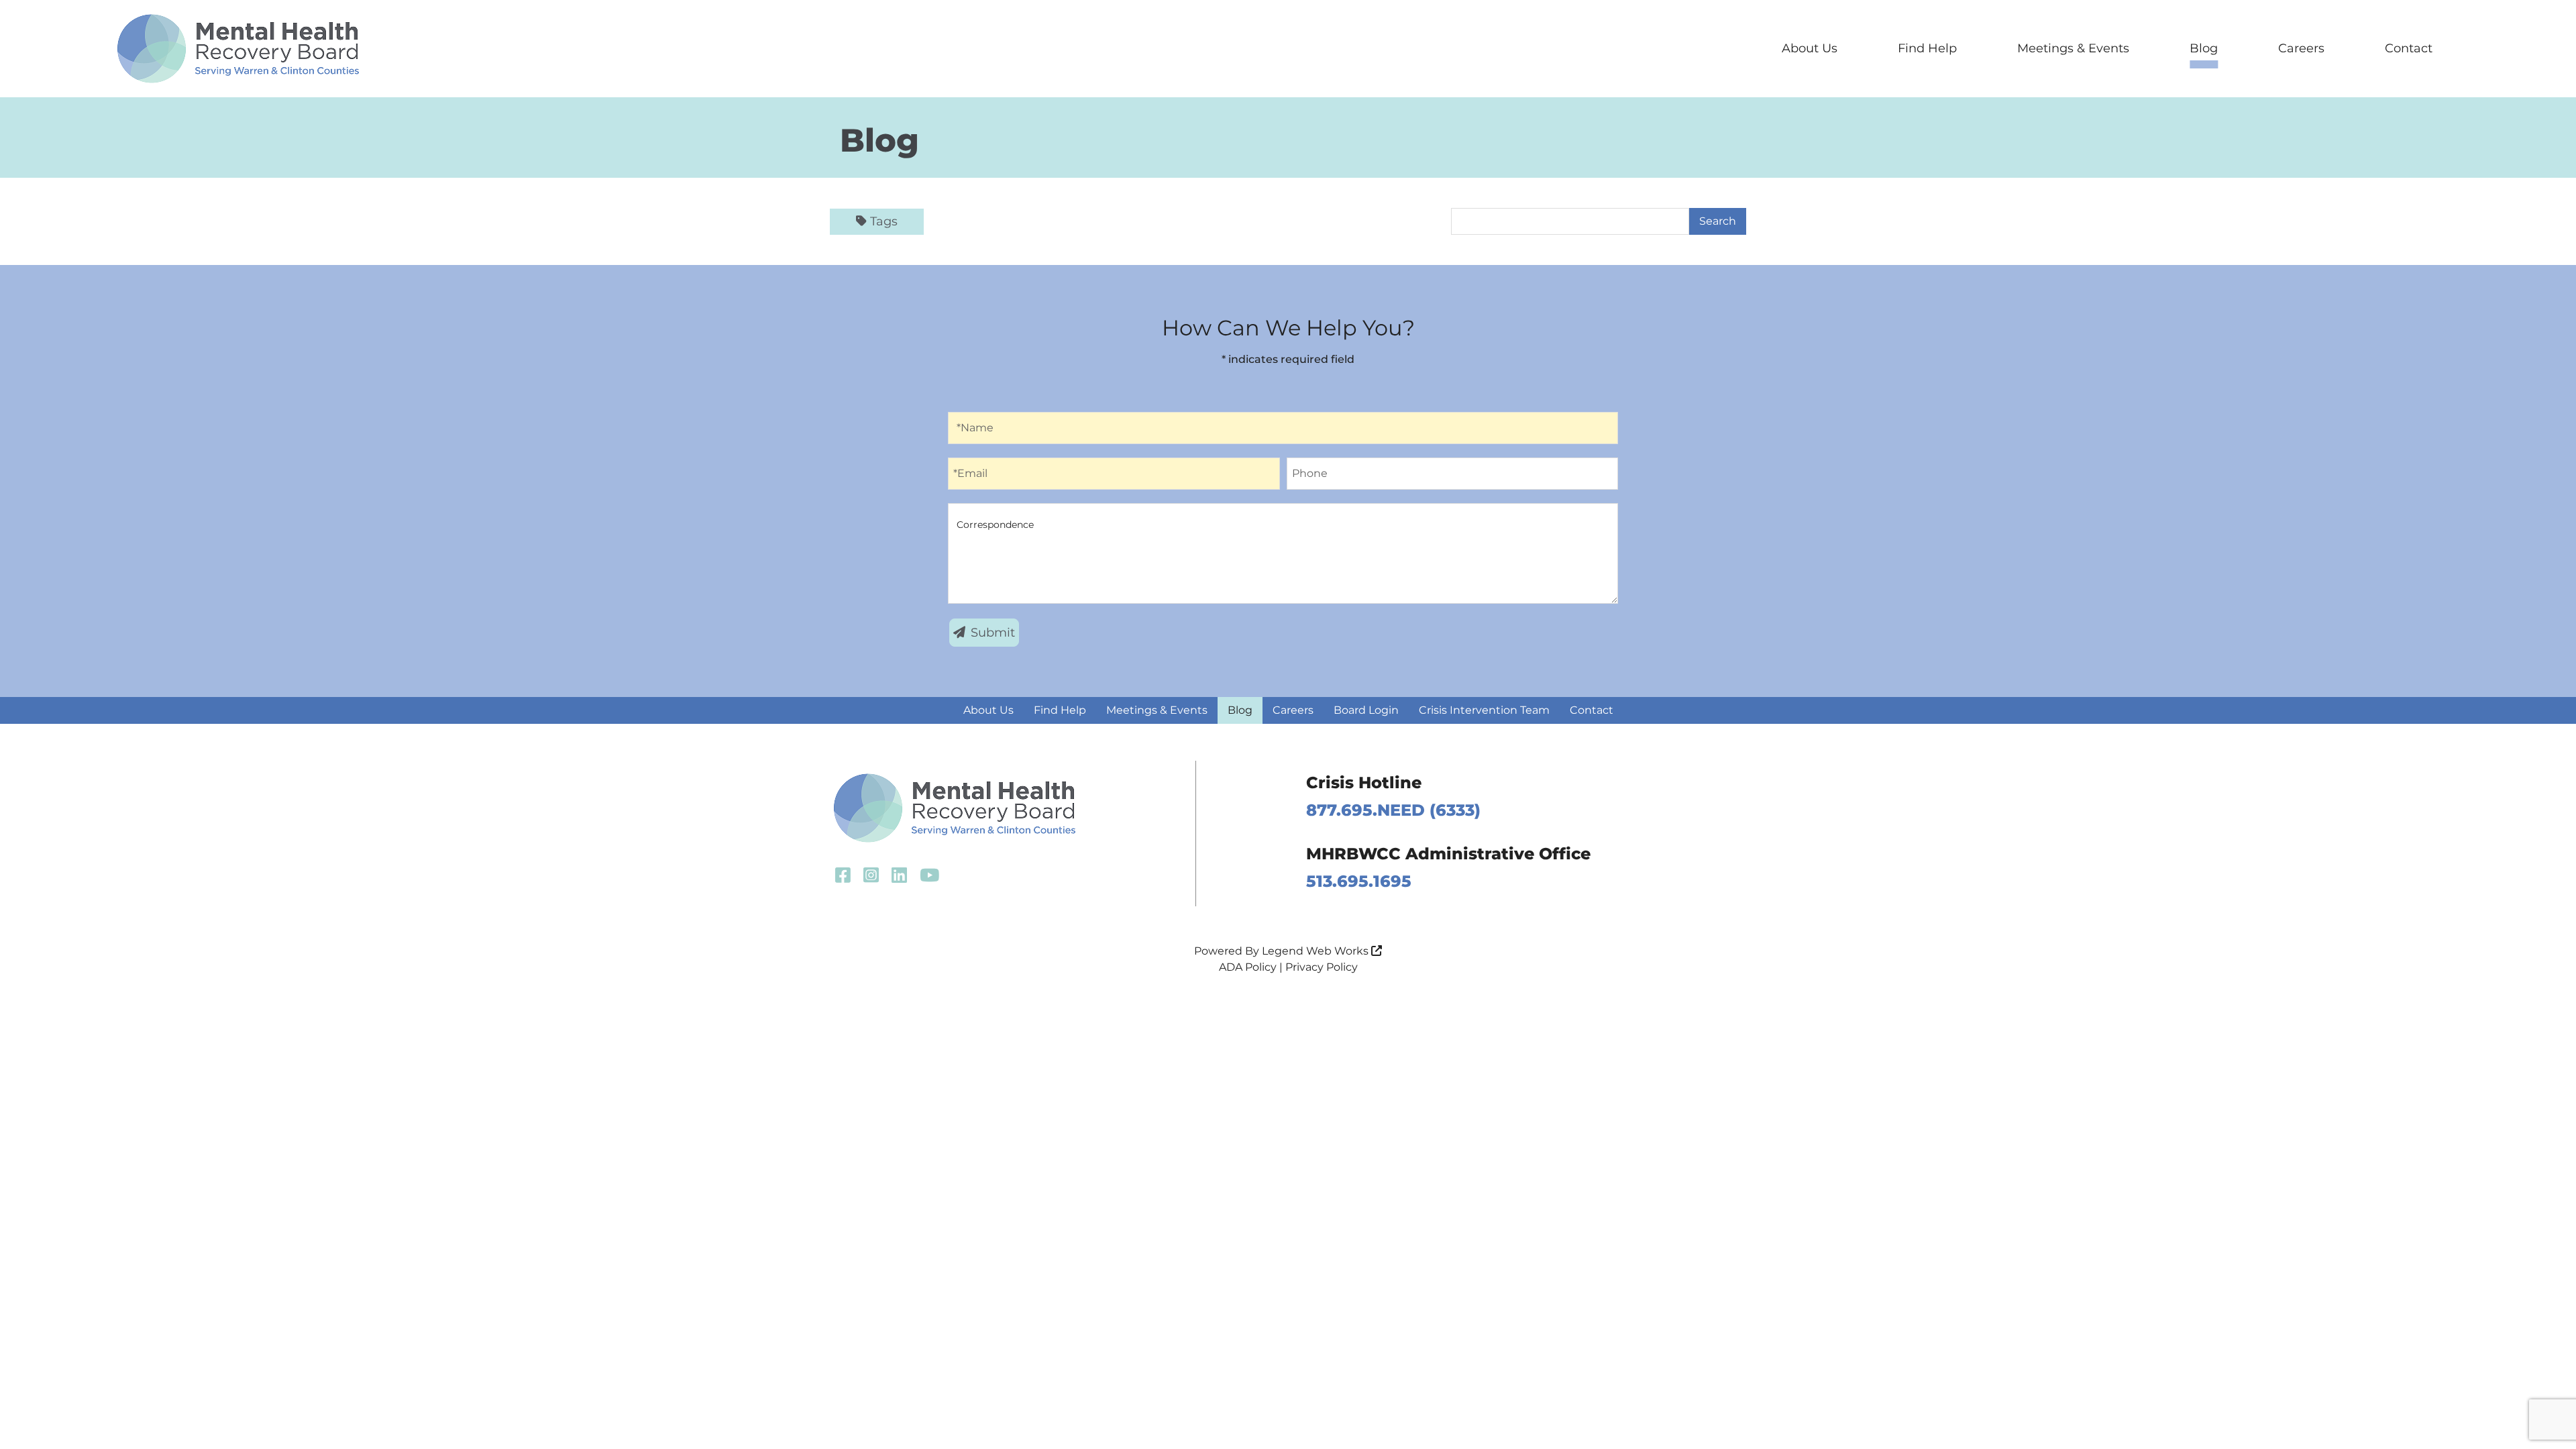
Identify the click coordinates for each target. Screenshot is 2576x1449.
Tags (884, 221)
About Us (1810, 48)
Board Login (1366, 710)
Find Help (1927, 48)
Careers (2301, 48)
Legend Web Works (1317, 951)
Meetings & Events (2073, 48)
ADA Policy (1248, 967)
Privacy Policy (1322, 967)
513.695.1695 (1359, 881)
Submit (993, 633)
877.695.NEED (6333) (1393, 810)
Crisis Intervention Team (1484, 710)
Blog (2204, 48)
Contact (2409, 48)
